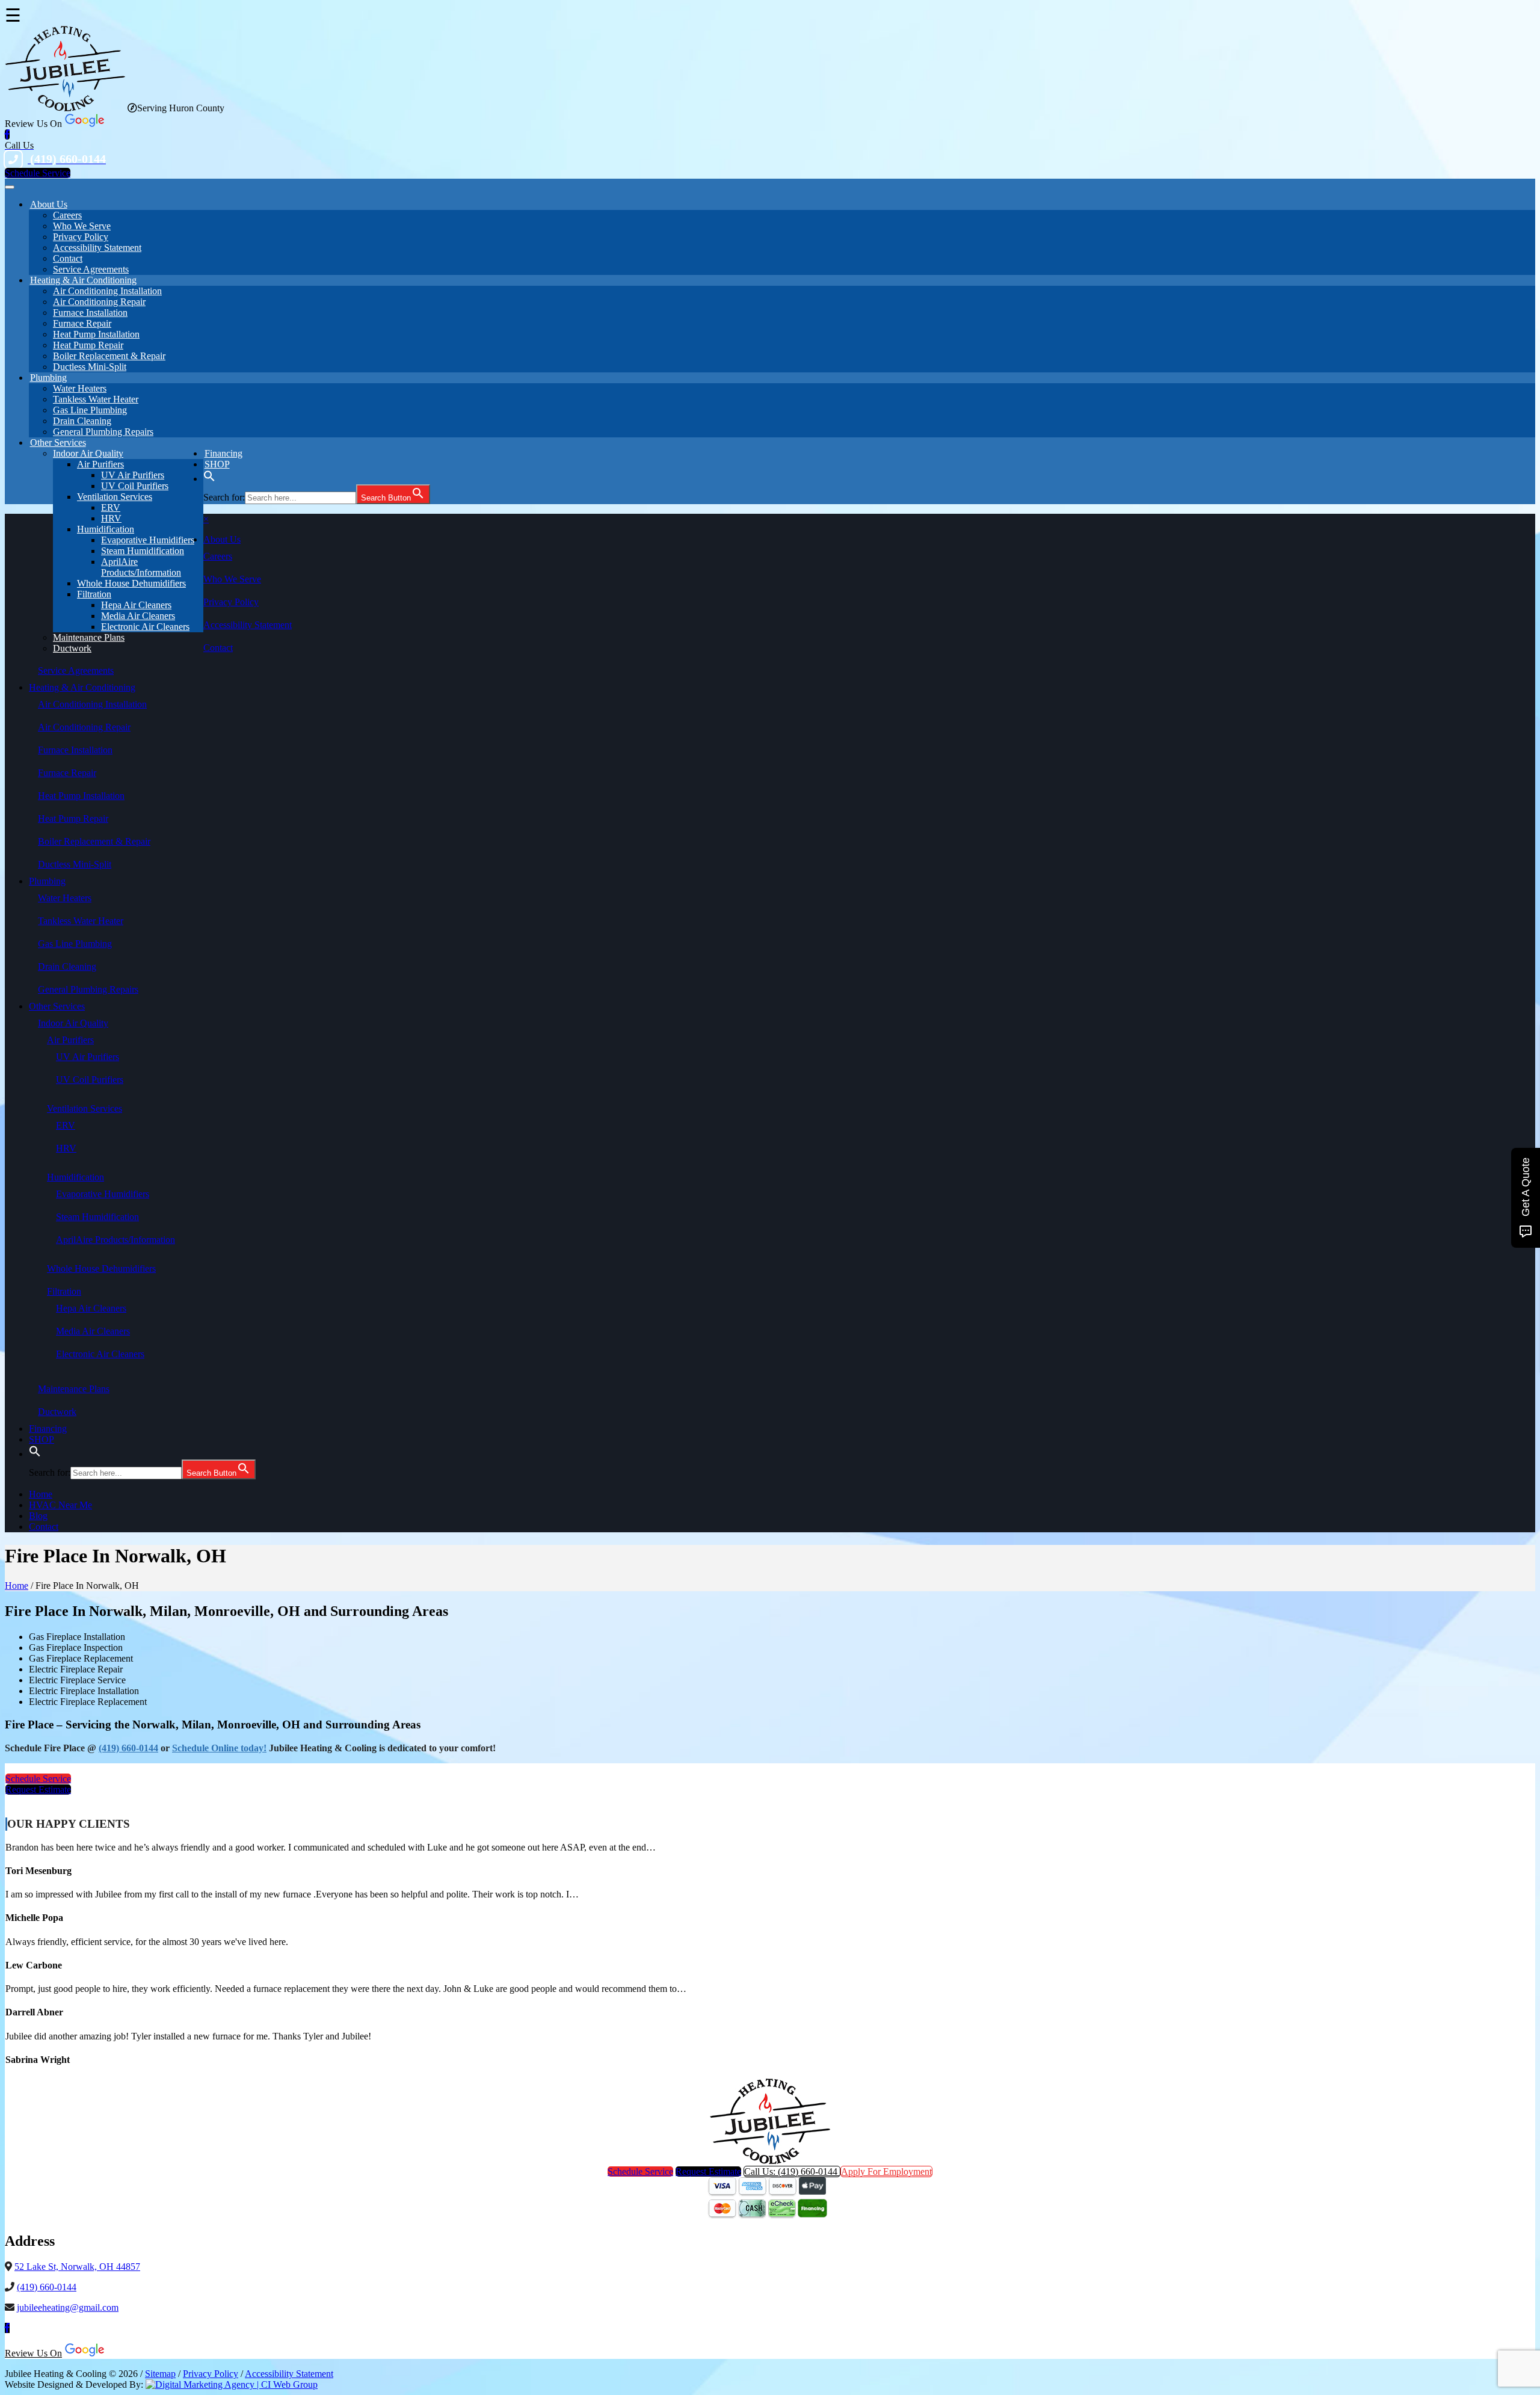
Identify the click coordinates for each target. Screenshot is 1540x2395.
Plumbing (48, 378)
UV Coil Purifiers (135, 486)
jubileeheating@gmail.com (68, 2307)
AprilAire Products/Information (141, 567)
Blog (38, 1516)
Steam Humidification (143, 551)
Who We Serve (82, 226)
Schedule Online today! (219, 1748)
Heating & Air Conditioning (83, 280)
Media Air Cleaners (138, 616)
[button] (209, 479)
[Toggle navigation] (10, 187)
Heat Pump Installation (96, 334)
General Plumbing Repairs (103, 432)
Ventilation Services (115, 497)
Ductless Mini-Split (90, 367)
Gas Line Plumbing (90, 410)
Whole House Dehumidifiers (131, 583)
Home (41, 1494)
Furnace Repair (82, 323)
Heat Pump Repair (88, 345)
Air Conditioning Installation (107, 291)
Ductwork (72, 648)
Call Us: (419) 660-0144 (792, 2172)
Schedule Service (38, 173)
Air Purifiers (100, 464)
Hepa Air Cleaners (136, 605)
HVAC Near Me (60, 1505)
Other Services (58, 442)
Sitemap (160, 2374)
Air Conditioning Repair (99, 302)
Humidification (106, 529)
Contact (68, 258)
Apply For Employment (886, 2172)
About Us (49, 204)
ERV (111, 507)
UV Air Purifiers (133, 475)
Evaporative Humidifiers (148, 540)
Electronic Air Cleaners (145, 627)
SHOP (217, 464)
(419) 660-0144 (128, 1748)
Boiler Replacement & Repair (109, 356)
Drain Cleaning (82, 421)
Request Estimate (38, 1789)
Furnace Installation (90, 313)
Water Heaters (80, 388)
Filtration (94, 594)
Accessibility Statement (97, 248)
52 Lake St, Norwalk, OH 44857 (77, 2267)
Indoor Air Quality (88, 453)
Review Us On (33, 2353)
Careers (67, 215)
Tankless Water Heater (96, 399)
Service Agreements (76, 670)
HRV (111, 518)
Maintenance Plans (89, 637)
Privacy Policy (81, 237)
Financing (48, 1429)
